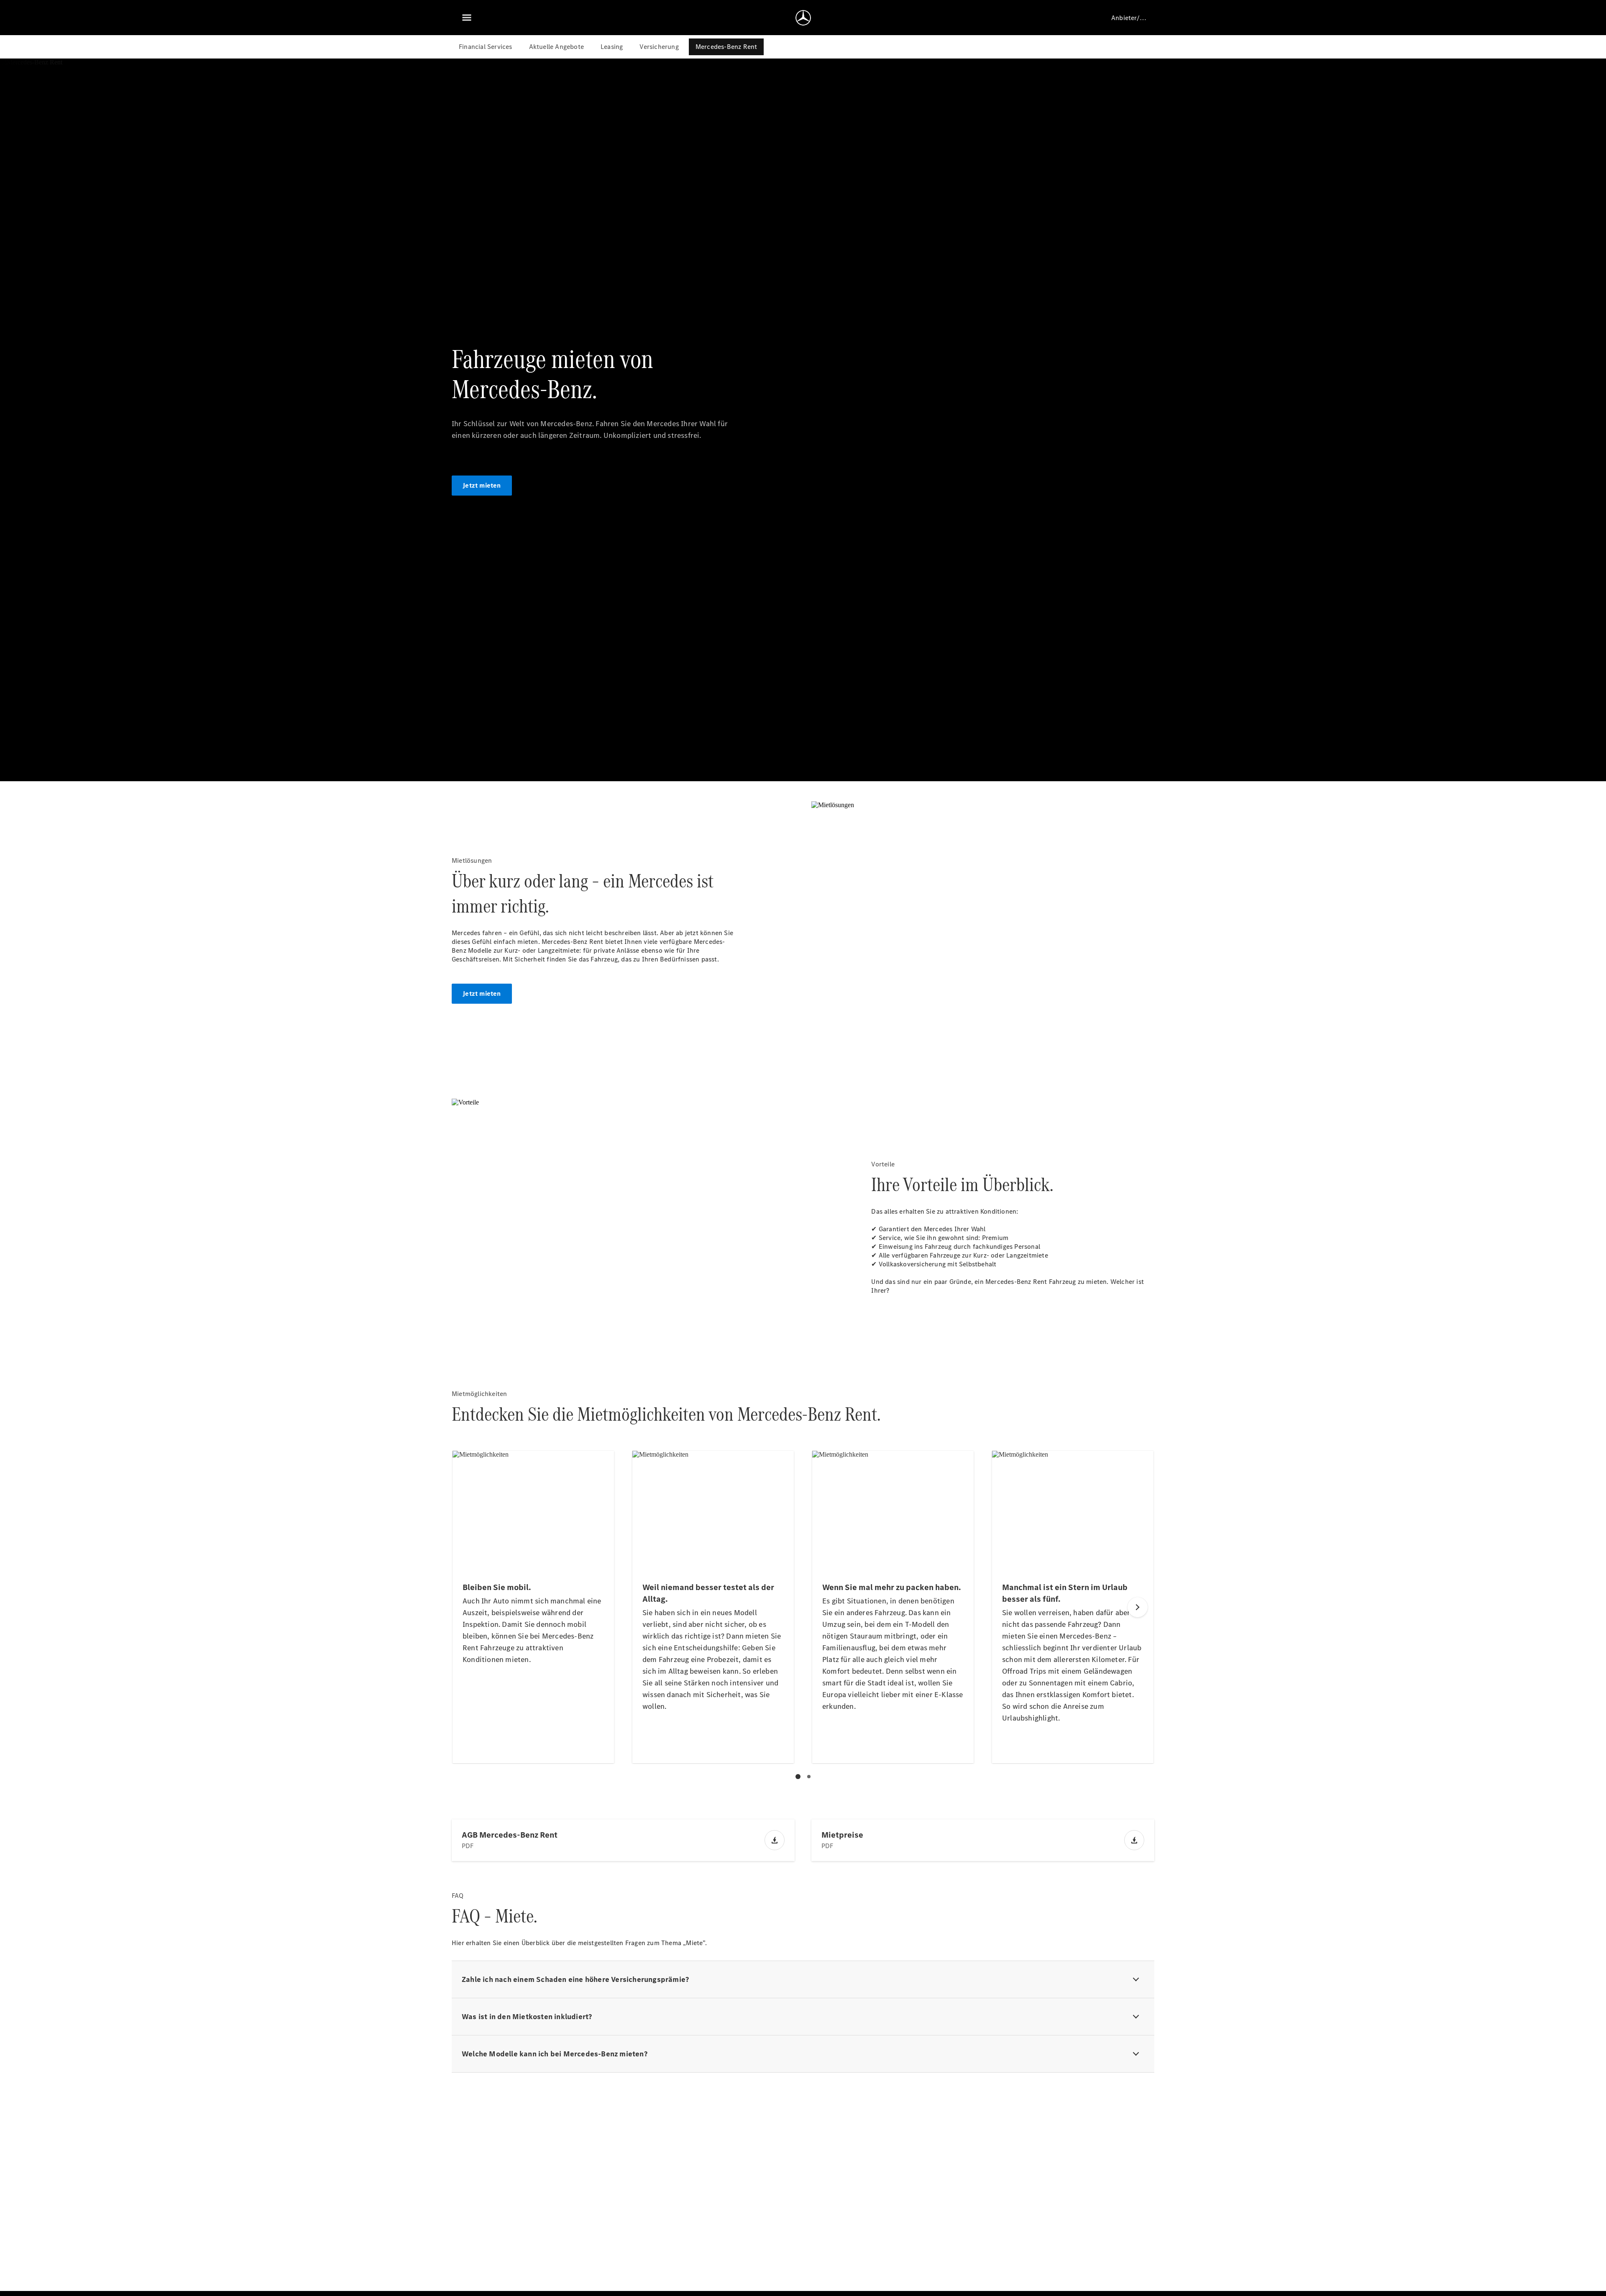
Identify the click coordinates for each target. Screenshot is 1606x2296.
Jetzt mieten (482, 485)
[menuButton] (467, 18)
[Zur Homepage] (803, 18)
